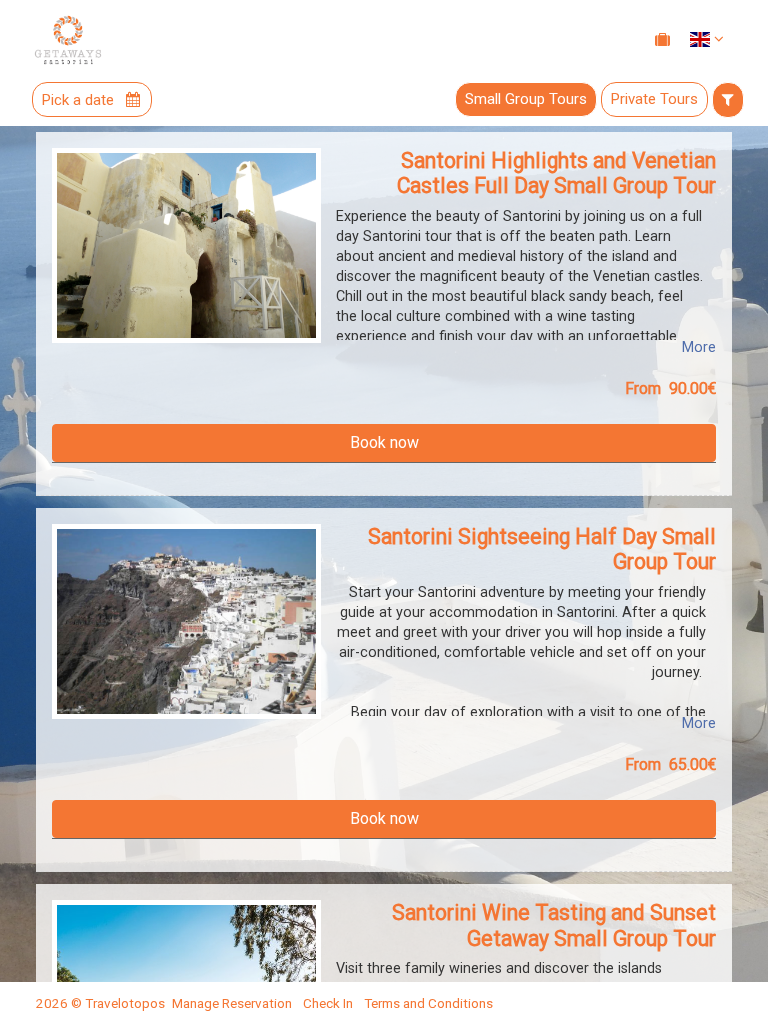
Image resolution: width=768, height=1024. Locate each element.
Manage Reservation (232, 1003)
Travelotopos (125, 1003)
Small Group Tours (526, 99)
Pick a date (80, 99)
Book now (384, 442)
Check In (328, 1003)
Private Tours (654, 99)
